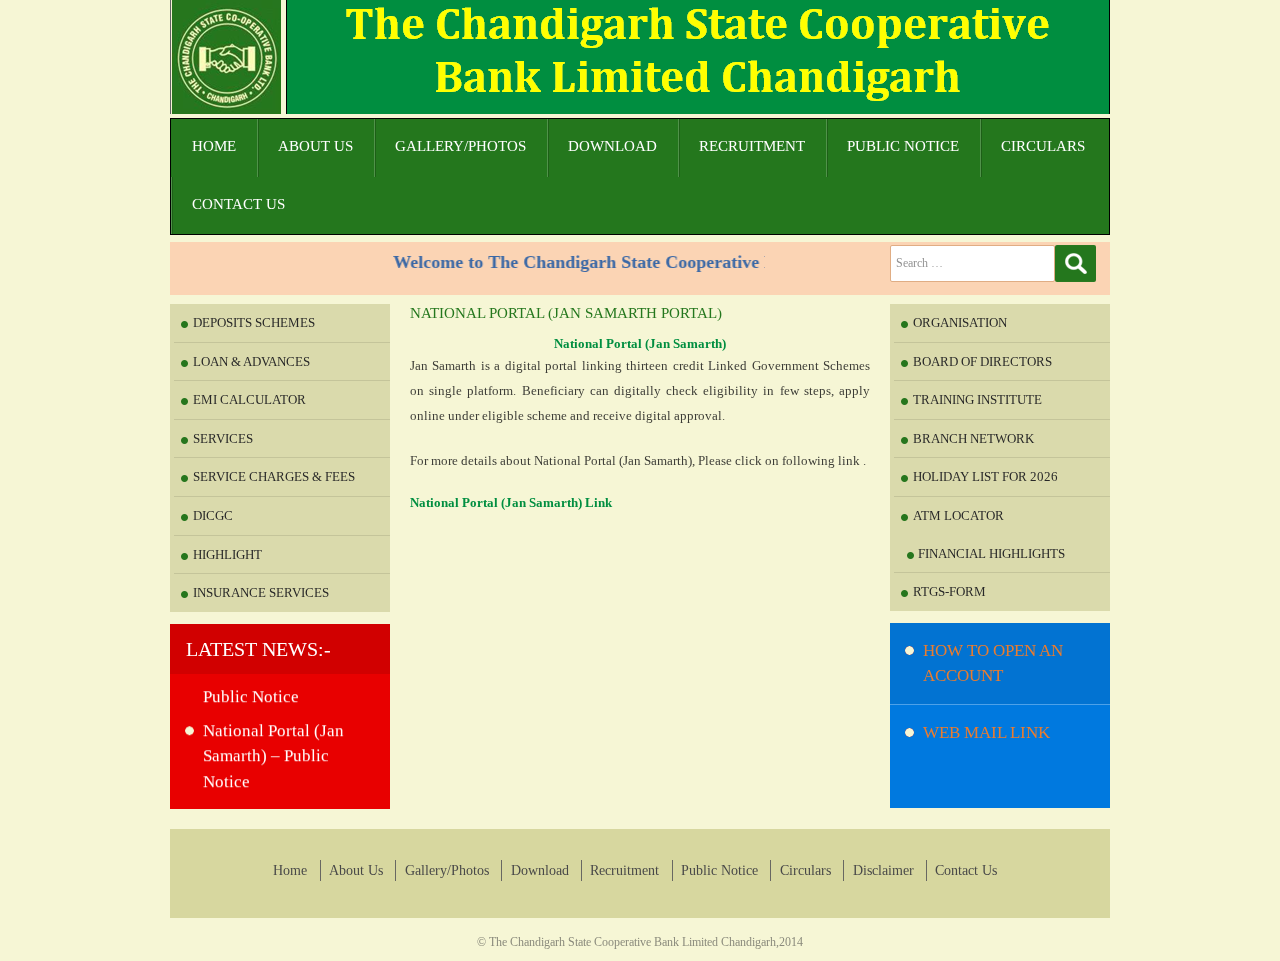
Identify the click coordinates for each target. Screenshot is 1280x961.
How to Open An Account (993, 663)
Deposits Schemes (254, 322)
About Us (315, 146)
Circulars (1043, 146)
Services (223, 438)
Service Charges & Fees (274, 476)
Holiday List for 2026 (985, 476)
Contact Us (238, 204)
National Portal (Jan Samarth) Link (511, 502)
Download (612, 146)
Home (214, 146)
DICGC (213, 515)
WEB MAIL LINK (986, 732)
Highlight (227, 554)
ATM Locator (958, 515)
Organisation (960, 322)
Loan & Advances (251, 361)
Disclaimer (883, 870)
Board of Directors (982, 361)
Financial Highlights (991, 553)
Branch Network (973, 438)
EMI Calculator (249, 399)
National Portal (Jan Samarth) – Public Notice (273, 747)
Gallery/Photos (460, 146)
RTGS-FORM (949, 591)
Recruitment (752, 146)
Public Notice (903, 146)
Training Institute (977, 399)
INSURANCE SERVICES (261, 592)
